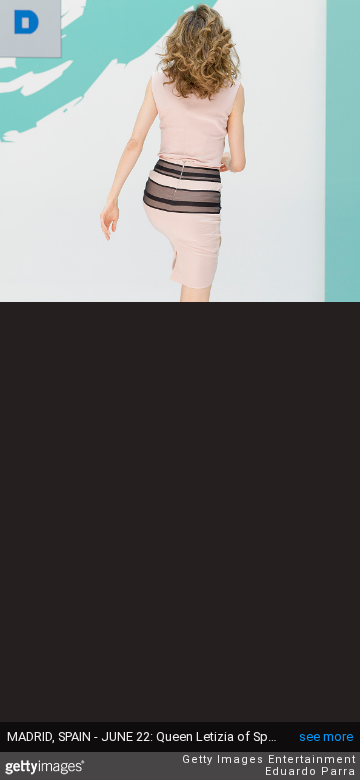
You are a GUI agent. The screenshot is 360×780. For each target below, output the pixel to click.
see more (326, 736)
